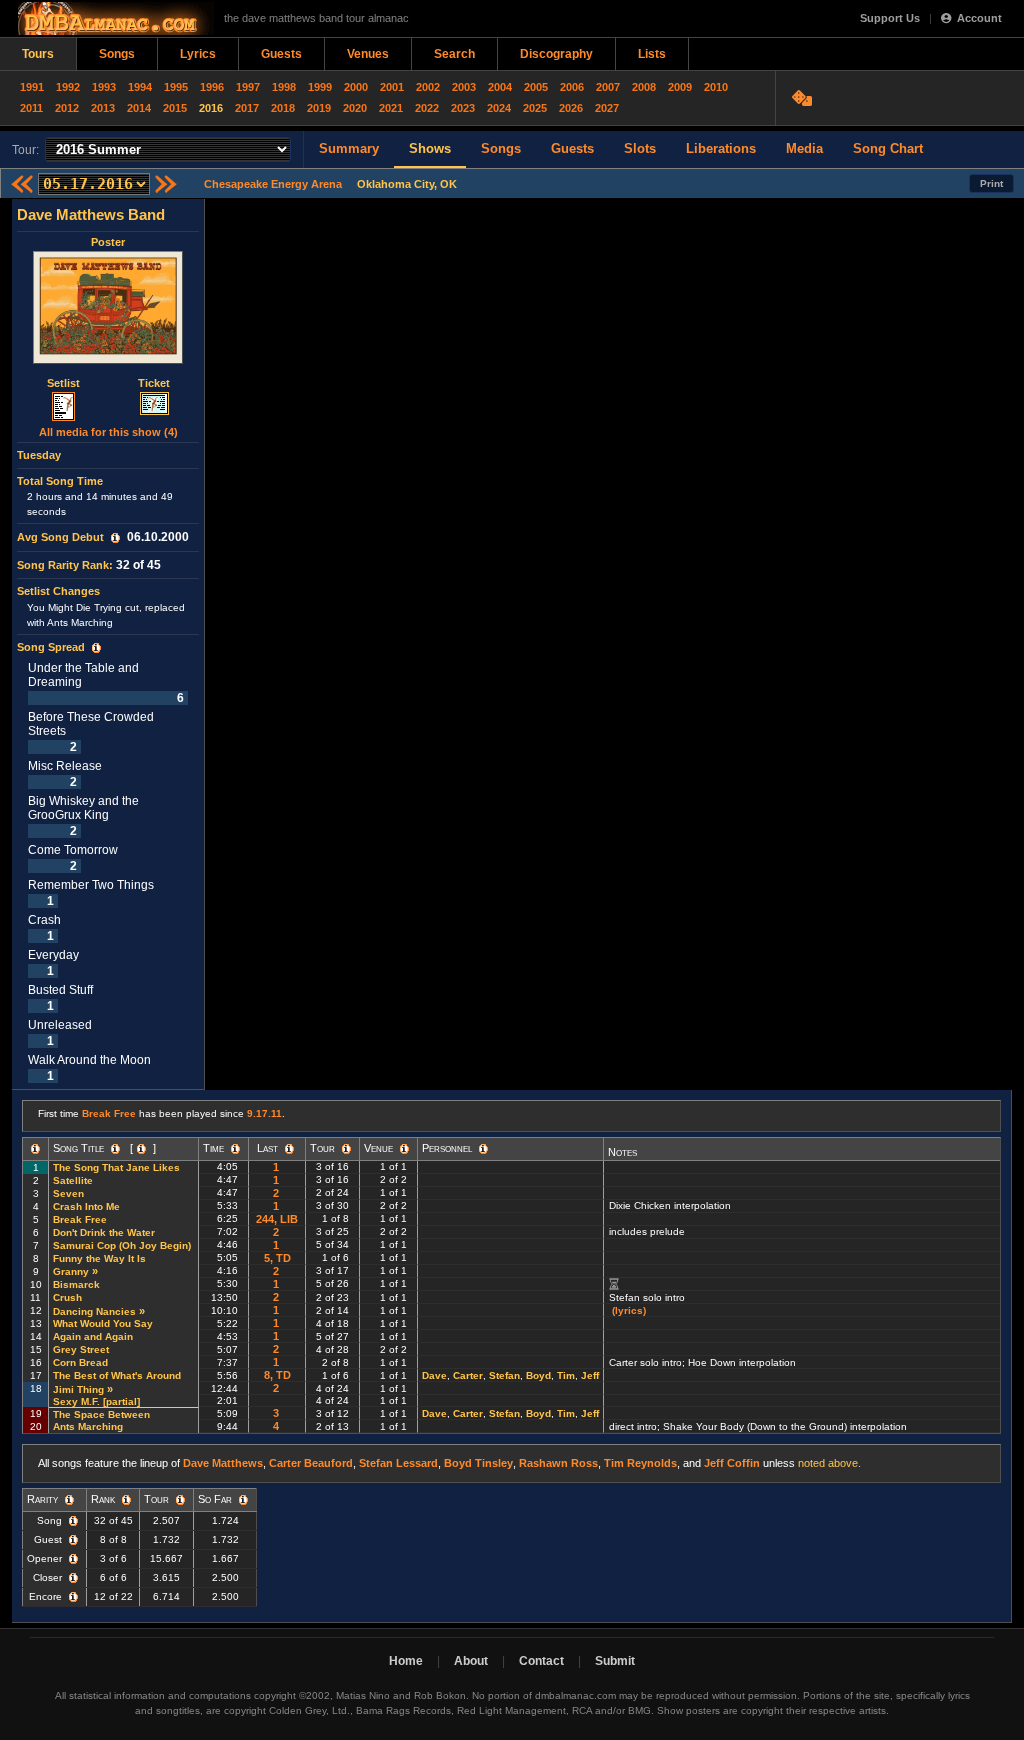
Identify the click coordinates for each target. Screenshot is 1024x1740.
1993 (104, 87)
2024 (499, 108)
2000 (356, 87)
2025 (535, 108)
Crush (67, 1297)
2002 (428, 87)
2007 (608, 87)
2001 (392, 87)
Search (454, 54)
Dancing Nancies (94, 1311)
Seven (68, 1193)
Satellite (73, 1180)
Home (406, 1661)
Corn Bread (80, 1362)
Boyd (538, 1375)
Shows (430, 148)
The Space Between (101, 1414)
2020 (355, 108)
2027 (607, 108)
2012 (67, 108)
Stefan (504, 1375)
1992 (68, 87)
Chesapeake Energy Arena (273, 184)
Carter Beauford (311, 1463)
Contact (541, 1661)
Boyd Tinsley (478, 1463)
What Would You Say (103, 1323)
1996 (212, 87)
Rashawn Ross (558, 1463)
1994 (140, 87)
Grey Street (81, 1349)
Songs (117, 54)
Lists (652, 54)
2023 (463, 108)
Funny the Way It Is (99, 1258)
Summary (349, 148)
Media (804, 148)
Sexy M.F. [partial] (98, 1401)
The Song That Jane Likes (116, 1167)
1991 (32, 87)
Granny (71, 1271)
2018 (283, 108)
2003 (464, 87)
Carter (468, 1375)
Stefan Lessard (398, 1463)
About (471, 1661)
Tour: (25, 150)
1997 (248, 87)
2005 (536, 87)
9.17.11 (264, 1113)
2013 (103, 108)
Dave (434, 1375)
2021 (391, 108)
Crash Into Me (86, 1206)
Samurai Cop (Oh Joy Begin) (122, 1245)
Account (979, 18)
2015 (175, 108)
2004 (500, 87)
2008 (644, 87)
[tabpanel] (108, 644)
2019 (319, 108)
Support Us (890, 18)
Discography (556, 54)
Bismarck (76, 1284)
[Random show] (804, 98)
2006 (572, 87)
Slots (640, 148)
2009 (680, 87)
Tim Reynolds (640, 1463)
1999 (320, 87)
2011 (31, 108)
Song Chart (888, 148)
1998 (284, 87)
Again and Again (93, 1336)
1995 (176, 87)
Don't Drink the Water (104, 1232)
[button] (115, 538)
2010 (716, 87)
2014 (139, 108)
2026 (571, 108)
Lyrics (198, 54)
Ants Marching (88, 1426)
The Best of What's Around (117, 1375)
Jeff (590, 1375)
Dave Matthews (223, 1463)
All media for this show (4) (108, 432)
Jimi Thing (78, 1389)
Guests (281, 54)
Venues (368, 54)
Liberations (721, 148)
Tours (38, 54)
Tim (566, 1375)
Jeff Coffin (732, 1463)
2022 (427, 108)
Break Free (109, 1113)
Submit (615, 1661)
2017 (247, 108)
